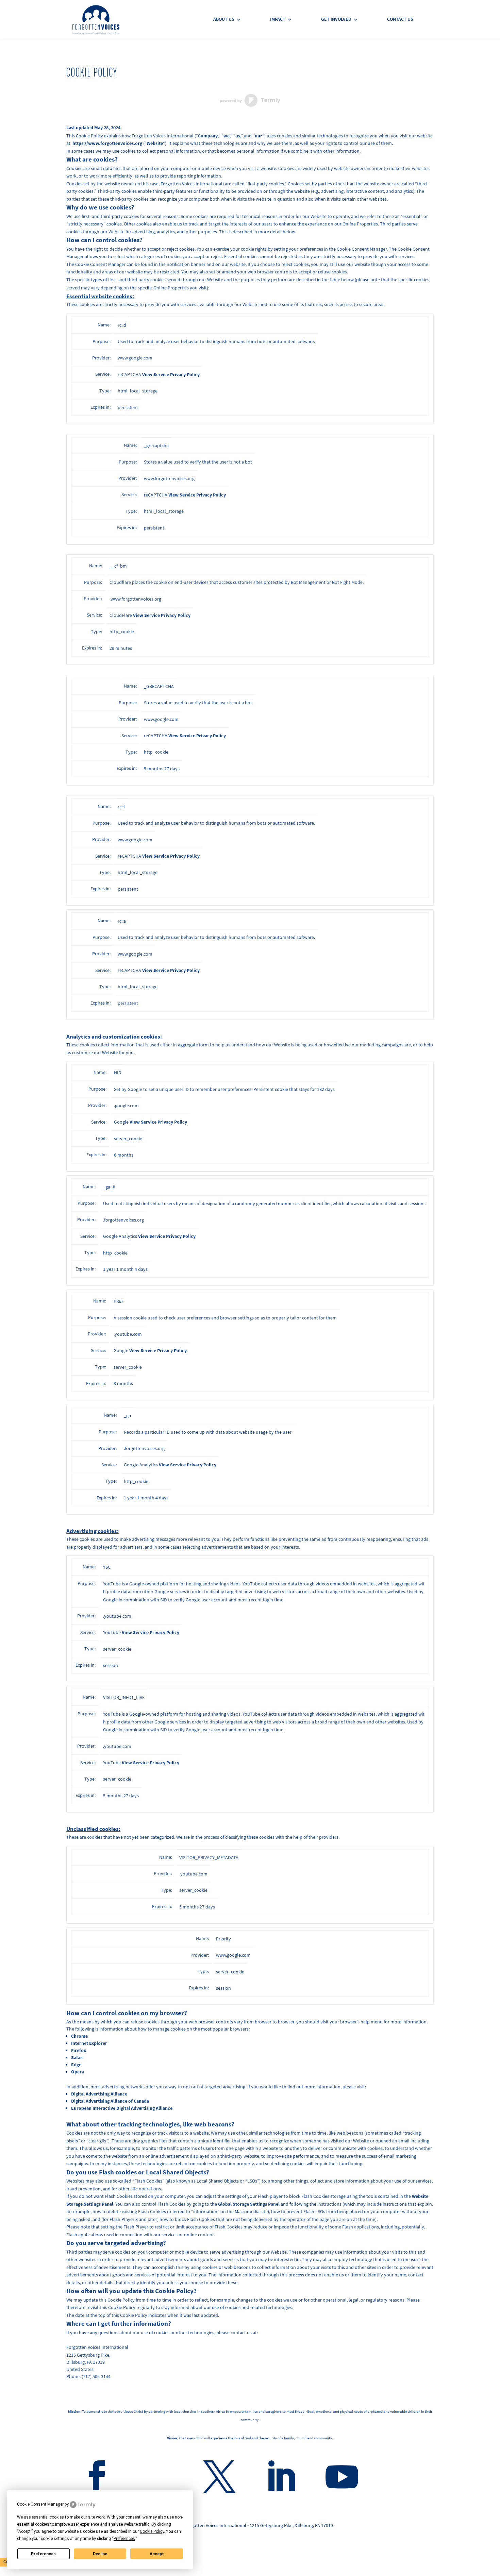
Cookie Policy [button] (152, 2531)
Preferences (43, 2554)
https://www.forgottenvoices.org (107, 143)
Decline (100, 2554)
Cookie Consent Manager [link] (40, 2504)
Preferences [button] (124, 2539)
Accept (157, 2554)
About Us (224, 20)
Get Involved (336, 20)
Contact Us (400, 20)
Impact (278, 20)
